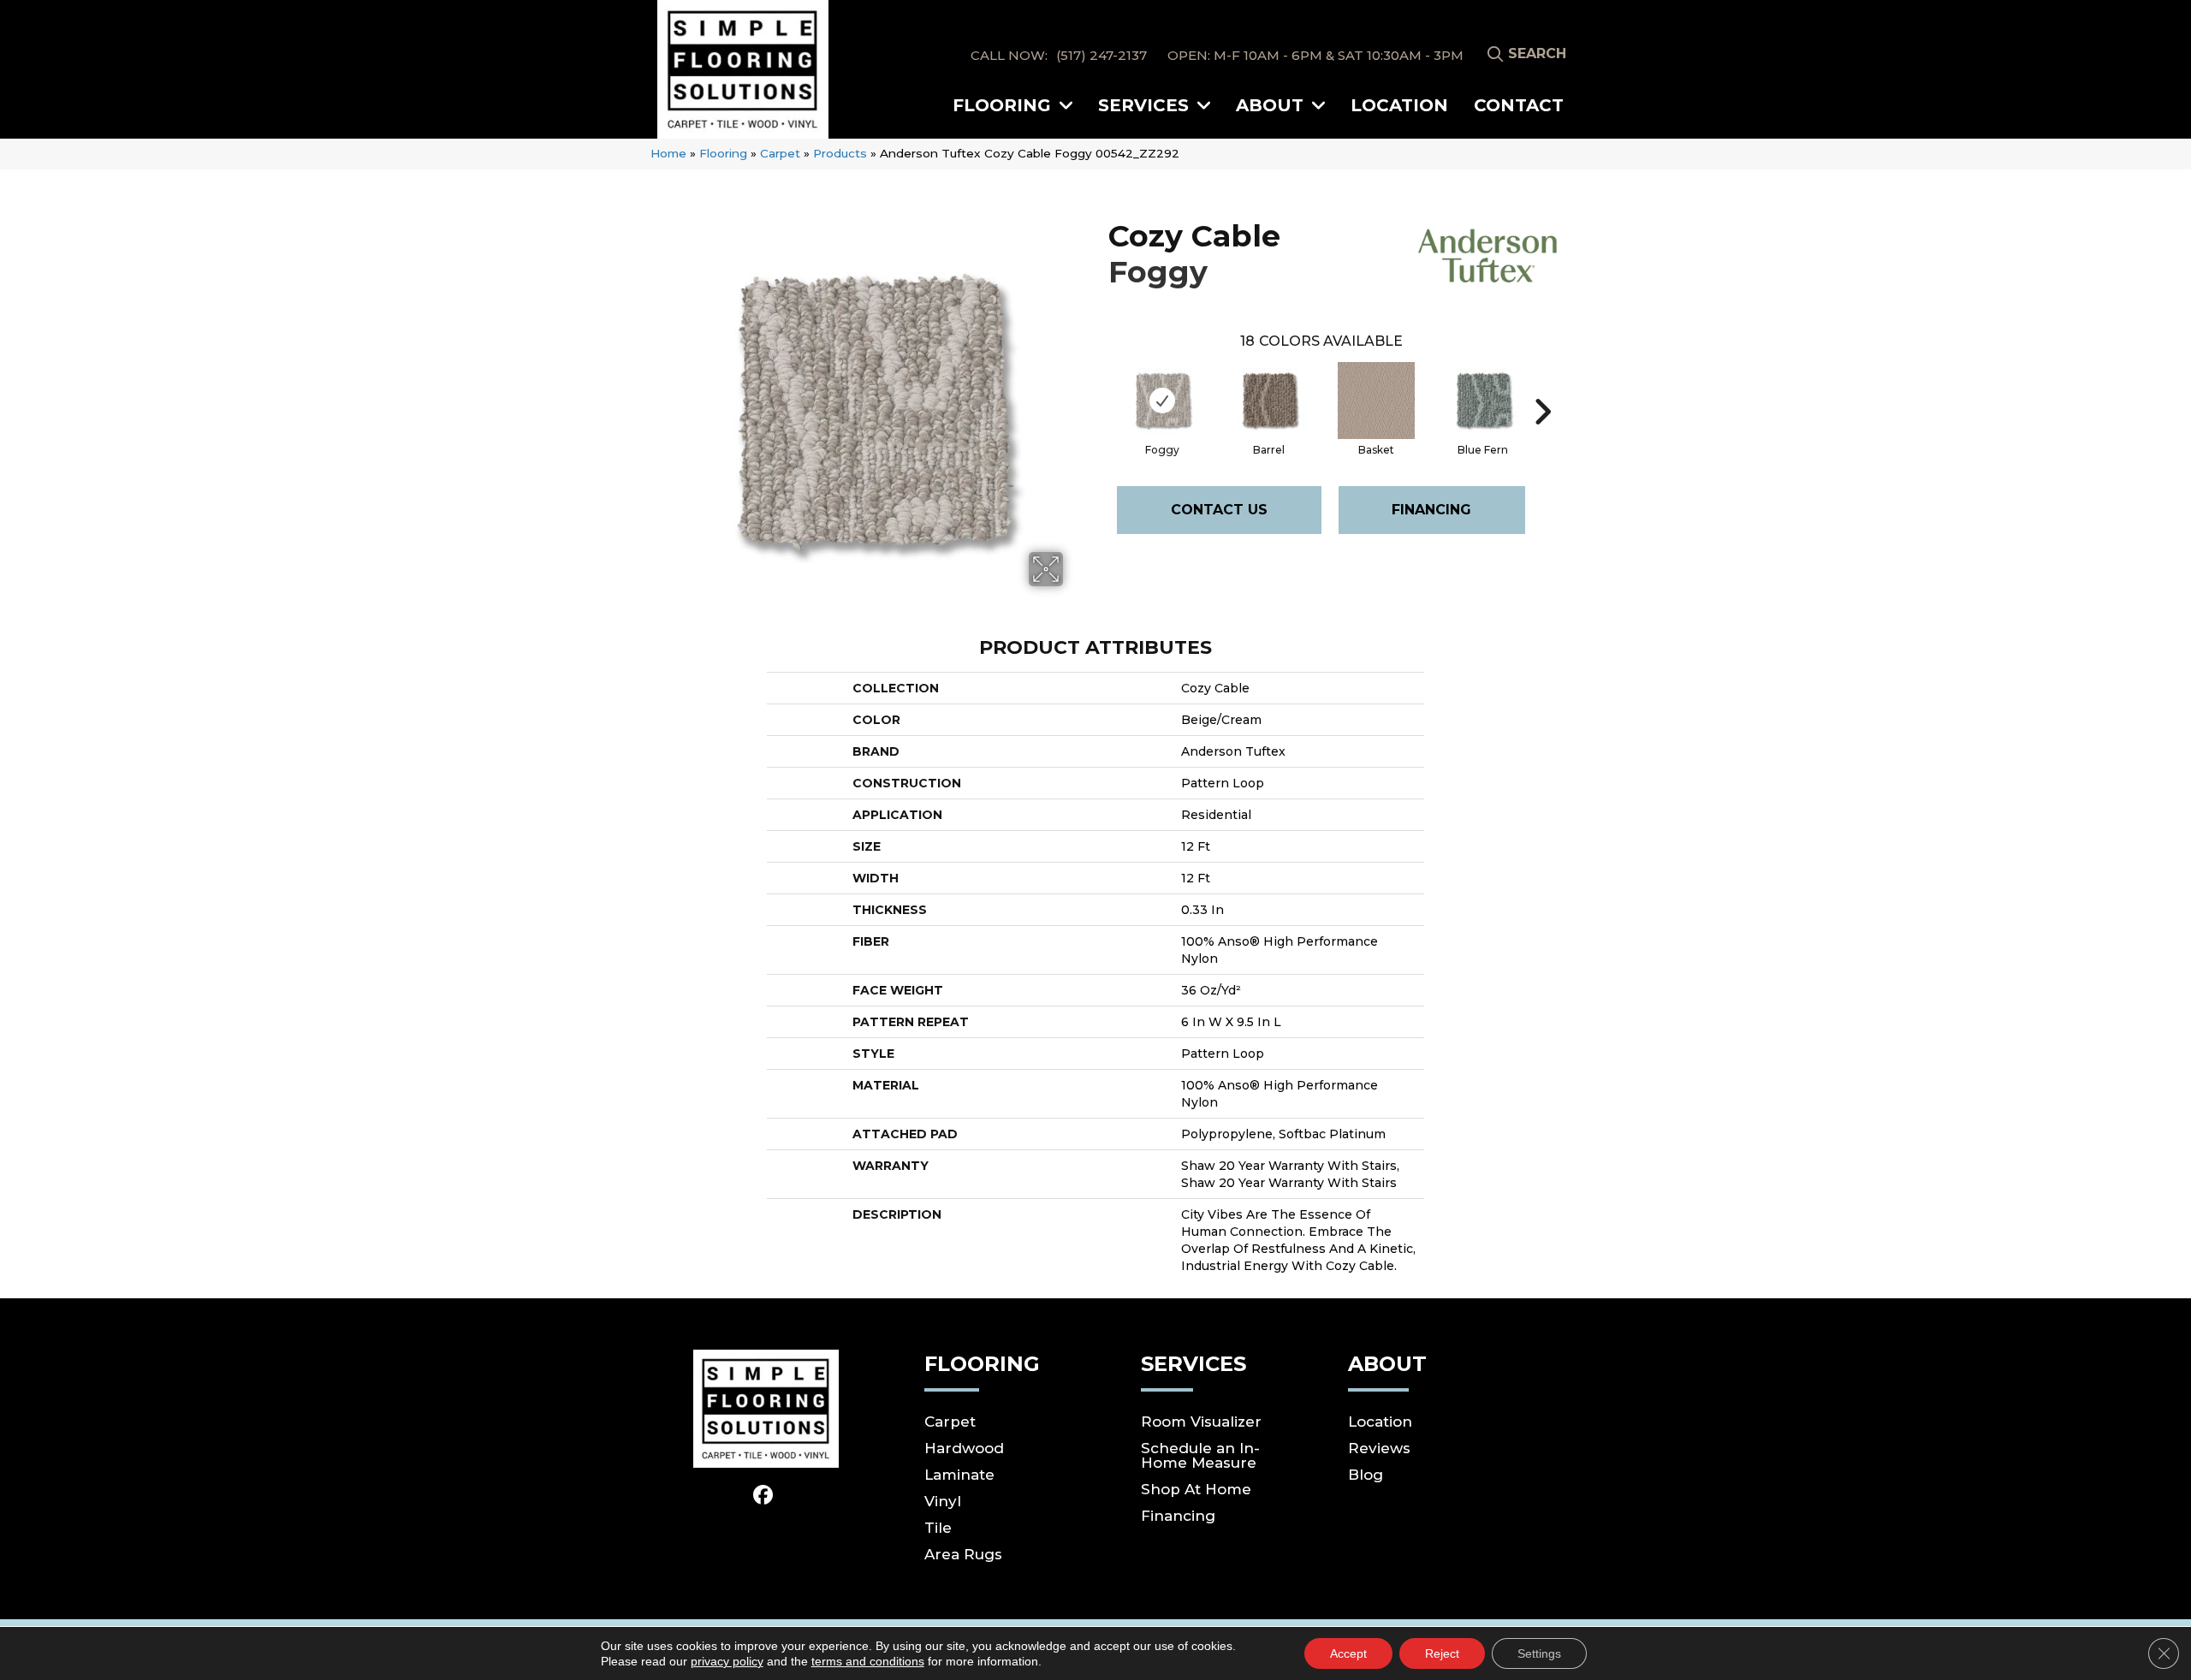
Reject (1442, 1653)
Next (1542, 386)
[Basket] (1376, 401)
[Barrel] (1269, 401)
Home (668, 153)
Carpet (780, 153)
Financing (1431, 510)
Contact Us (1219, 510)
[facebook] (764, 1496)
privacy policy (727, 1661)
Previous (1100, 386)
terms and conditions (868, 1661)
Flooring (723, 153)
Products (840, 153)
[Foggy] (1162, 401)
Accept (1348, 1653)
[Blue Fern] (1483, 401)
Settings (1539, 1653)
